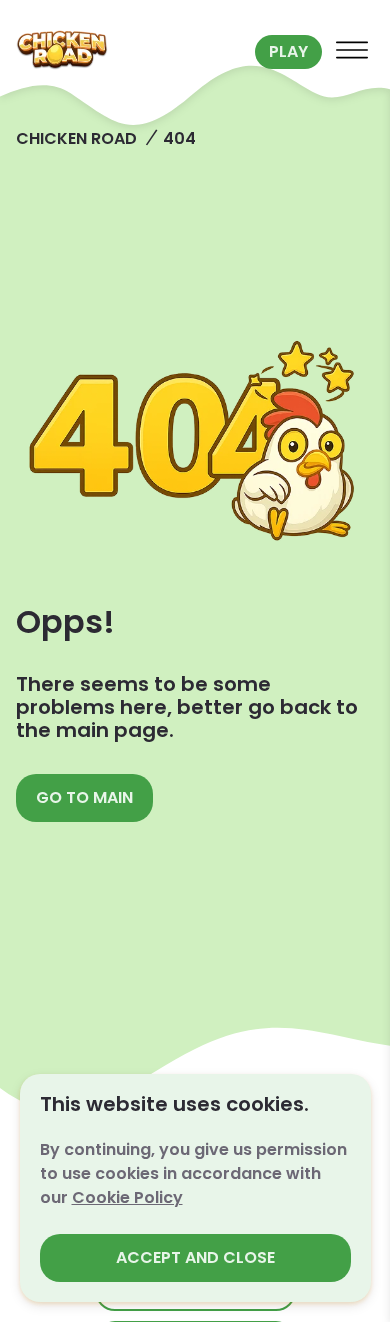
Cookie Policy (127, 1197)
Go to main (84, 797)
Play (288, 51)
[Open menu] (352, 52)
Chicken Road (76, 138)
